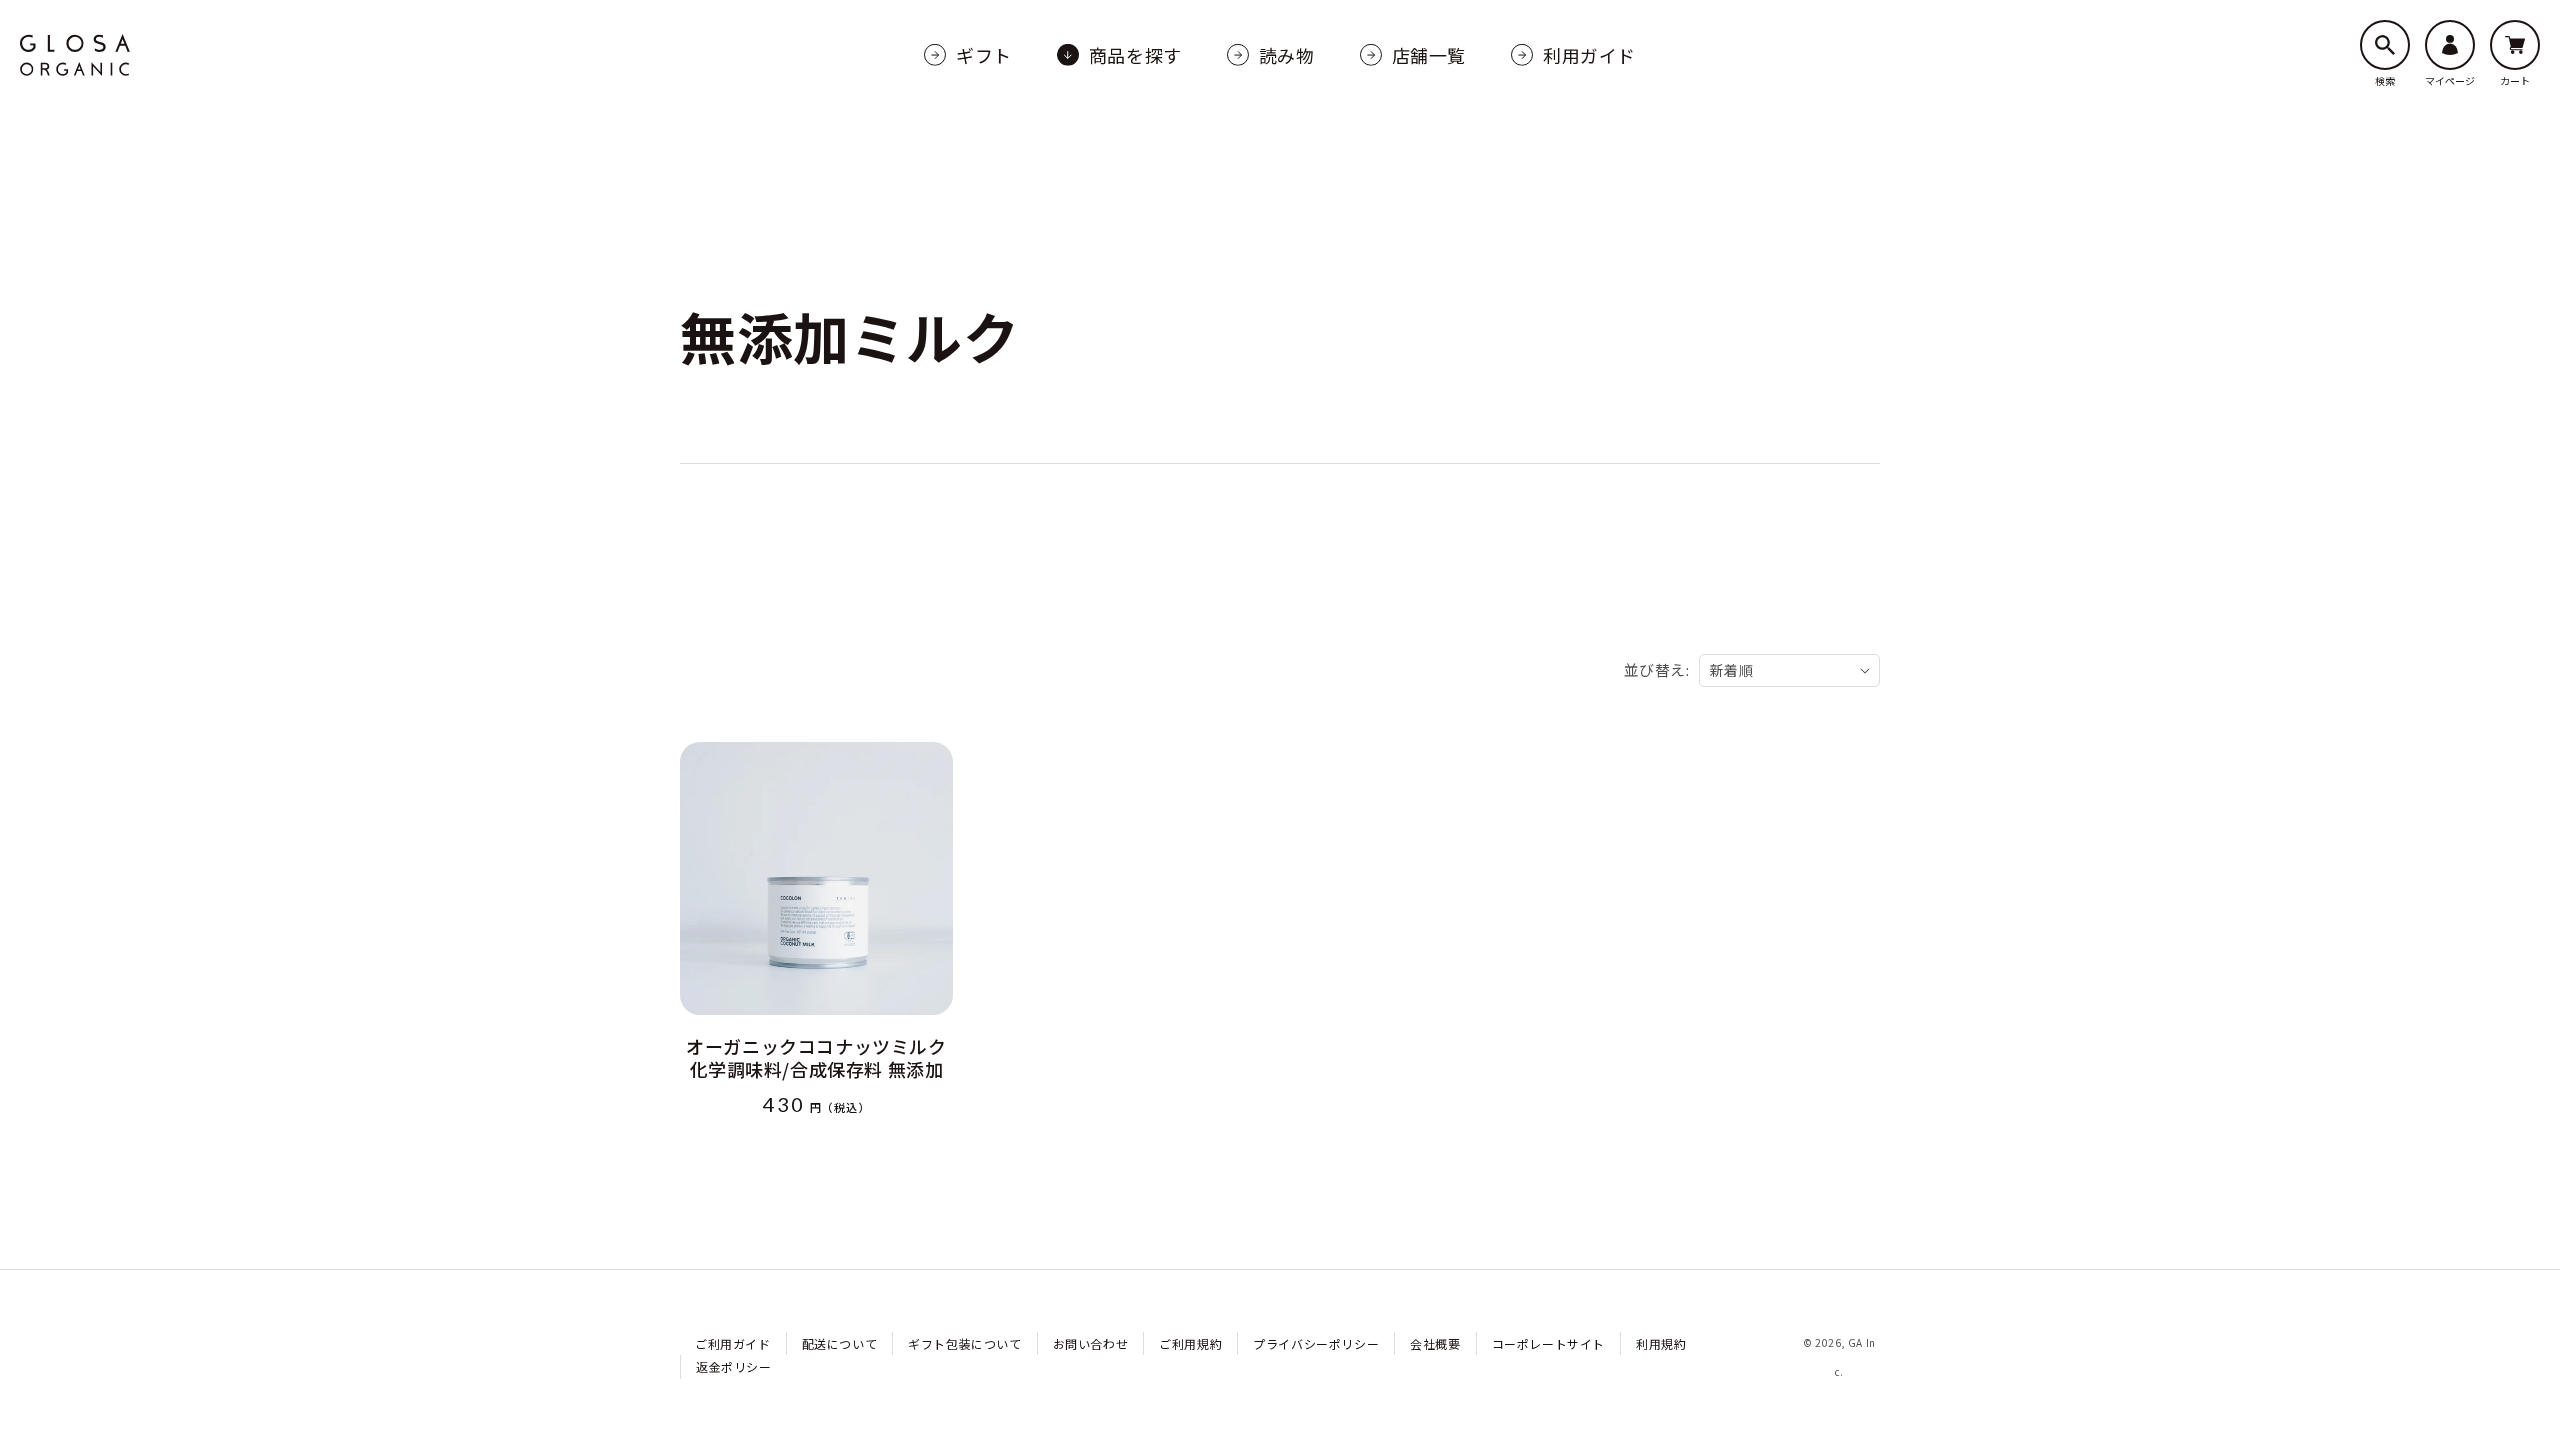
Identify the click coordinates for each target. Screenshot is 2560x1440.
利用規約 (1661, 1343)
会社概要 (1435, 1343)
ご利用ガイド (733, 1343)
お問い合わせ (1091, 1343)
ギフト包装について (964, 1343)
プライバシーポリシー (1316, 1343)
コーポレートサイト (1548, 1343)
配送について (840, 1343)
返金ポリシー (734, 1366)
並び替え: (1656, 669)
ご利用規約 (1190, 1343)
